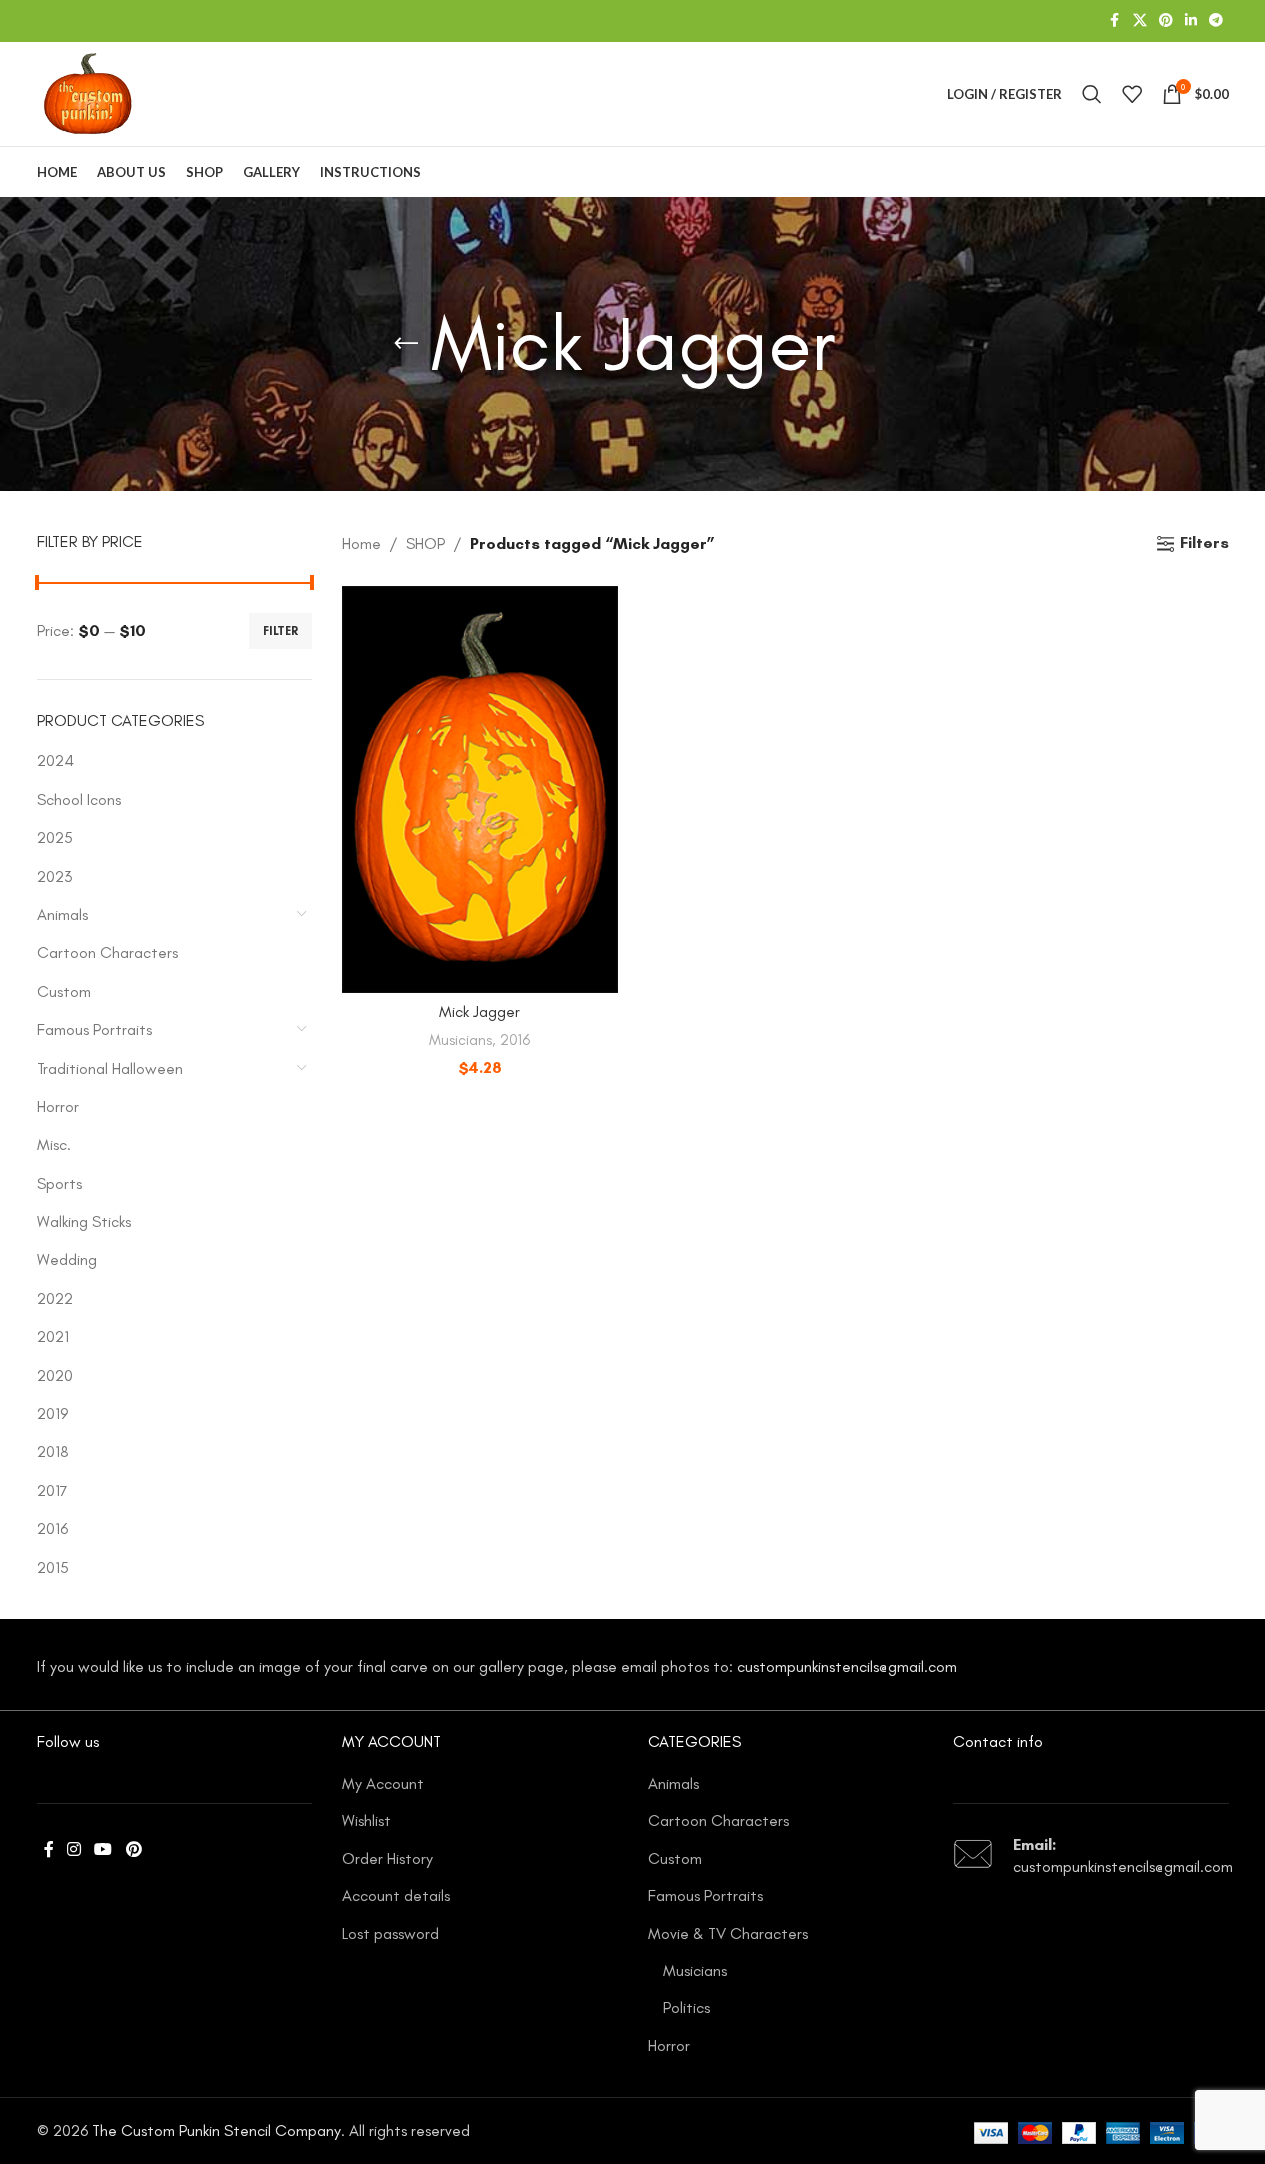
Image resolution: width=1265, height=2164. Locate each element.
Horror (58, 1106)
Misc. (54, 1144)
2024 (55, 760)
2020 (55, 1375)
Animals (62, 914)
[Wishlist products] (1132, 94)
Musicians (460, 1040)
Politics (686, 2007)
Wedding (67, 1259)
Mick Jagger (479, 1011)
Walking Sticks (84, 1221)
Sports (59, 1183)
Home (361, 543)
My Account (383, 1783)
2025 (55, 837)
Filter (280, 631)
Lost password (390, 1933)
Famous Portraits (94, 1029)
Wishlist (366, 1820)
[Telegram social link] (1216, 21)
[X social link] (1140, 21)
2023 (54, 876)
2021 (53, 1336)
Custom (64, 991)
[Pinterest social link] (1166, 21)
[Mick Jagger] (480, 789)
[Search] (1092, 94)
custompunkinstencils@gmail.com (847, 1666)
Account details (396, 1895)
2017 (52, 1490)
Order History (387, 1858)
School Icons (79, 799)
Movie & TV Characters (728, 1933)
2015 (53, 1567)
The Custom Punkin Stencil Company (216, 2130)
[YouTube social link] (103, 1849)
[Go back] (406, 344)
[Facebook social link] (1115, 21)
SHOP (425, 543)
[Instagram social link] (74, 1849)
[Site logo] (88, 92)
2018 (53, 1451)
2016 (52, 1528)
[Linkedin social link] (1191, 21)
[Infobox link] (1091, 1856)
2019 (52, 1413)
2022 (55, 1298)
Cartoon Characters (107, 952)
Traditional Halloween (110, 1068)
